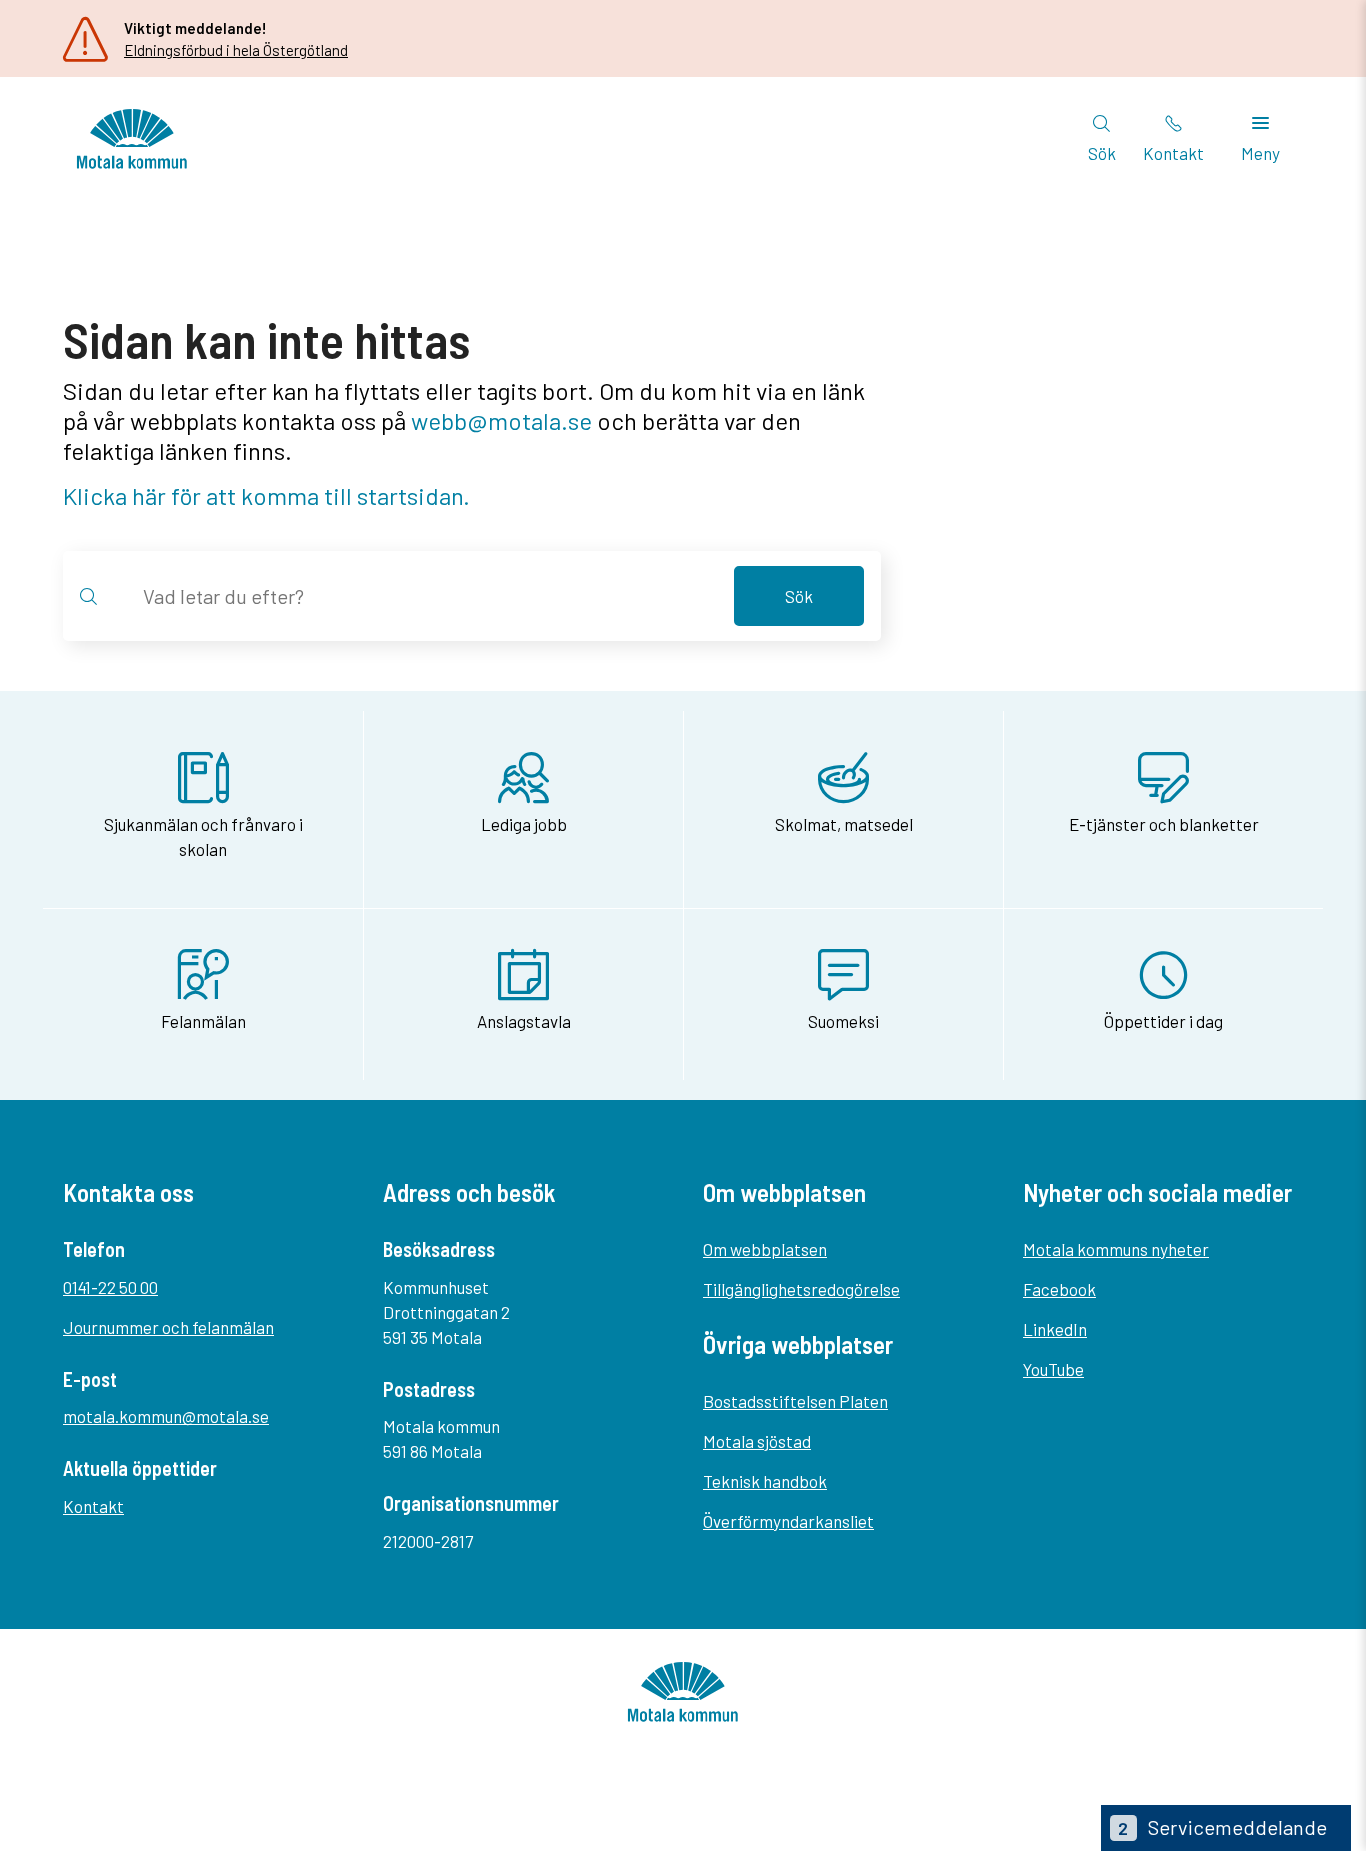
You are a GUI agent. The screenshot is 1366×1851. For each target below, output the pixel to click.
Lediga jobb (524, 824)
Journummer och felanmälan (168, 1327)
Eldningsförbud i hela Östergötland (236, 50)
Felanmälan (203, 1021)
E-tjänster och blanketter (1164, 824)
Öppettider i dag (1163, 1021)
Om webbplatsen (765, 1249)
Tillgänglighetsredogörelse (801, 1289)
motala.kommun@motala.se (166, 1416)
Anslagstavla (524, 1021)
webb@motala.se (501, 420)
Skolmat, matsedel (844, 824)
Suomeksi (843, 1021)
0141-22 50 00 (110, 1287)
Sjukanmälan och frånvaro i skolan (203, 836)
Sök (799, 596)
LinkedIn (1055, 1329)
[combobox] (426, 596)
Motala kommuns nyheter (1116, 1249)
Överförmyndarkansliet (788, 1521)
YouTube (1053, 1369)
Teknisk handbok (765, 1481)
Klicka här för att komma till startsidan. (266, 495)
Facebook (1059, 1289)
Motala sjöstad (757, 1441)
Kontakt (93, 1506)
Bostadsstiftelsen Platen (795, 1401)
